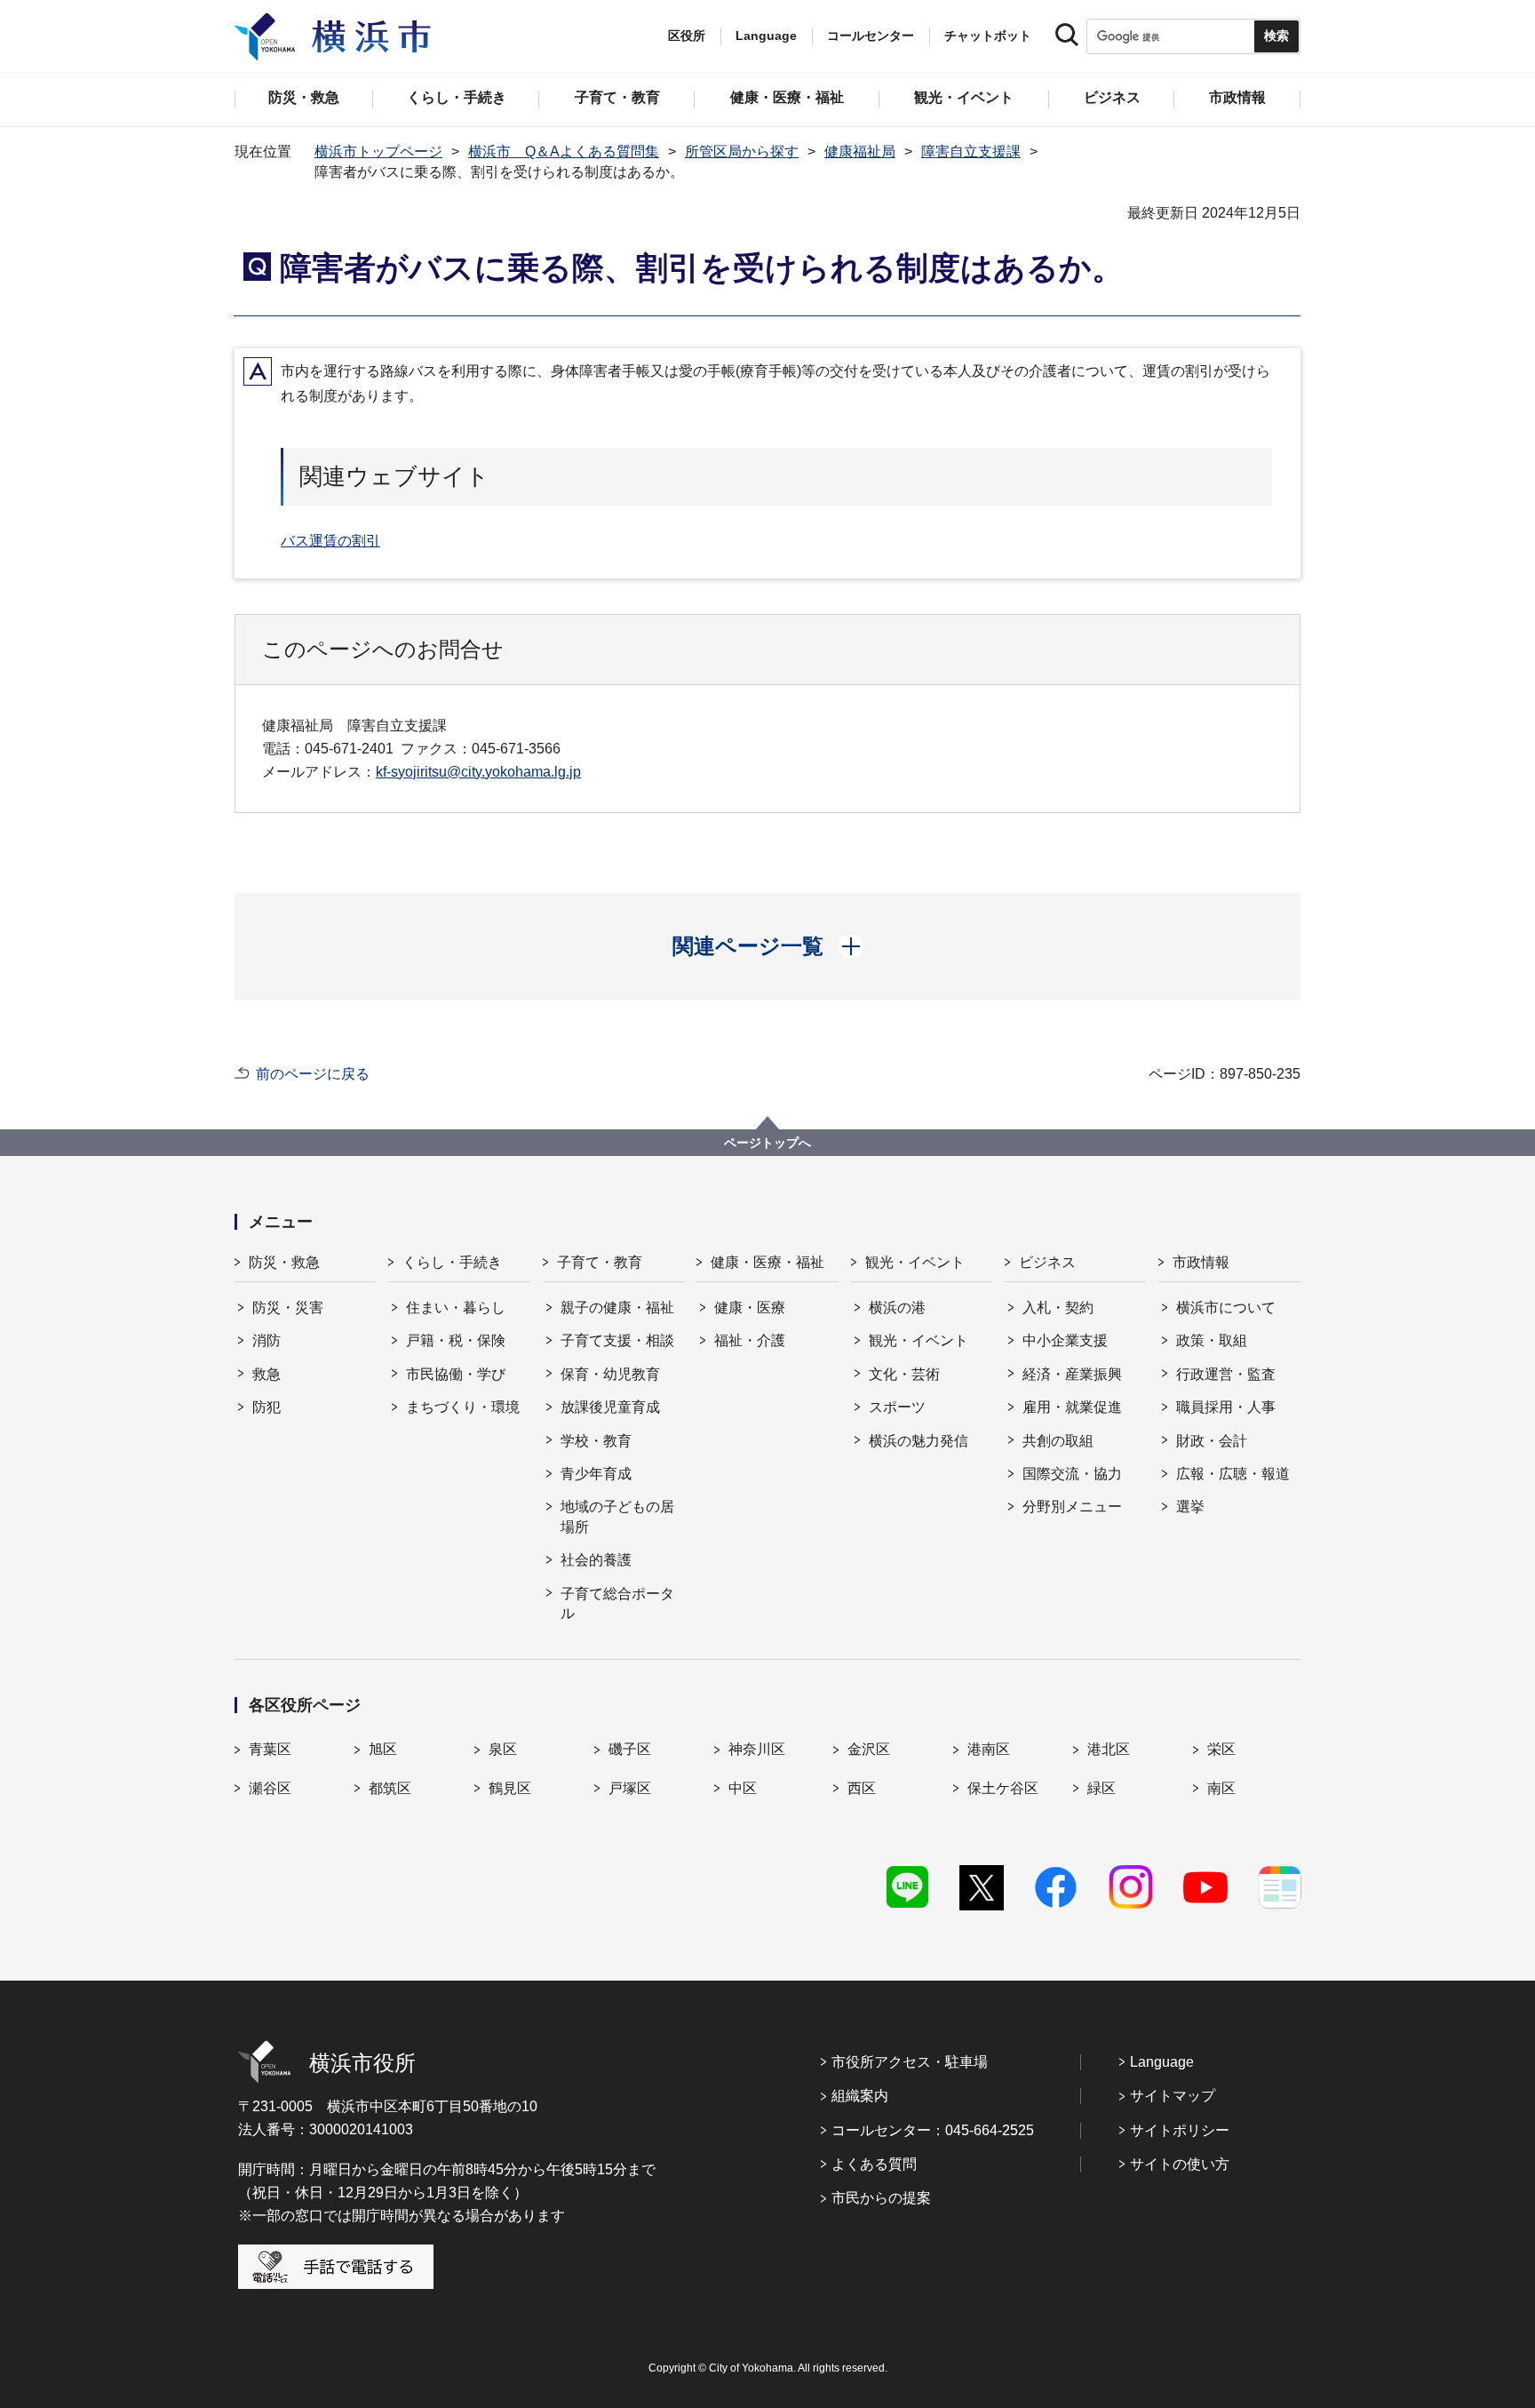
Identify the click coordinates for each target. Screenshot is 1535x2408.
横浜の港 (897, 1308)
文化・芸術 (904, 1374)
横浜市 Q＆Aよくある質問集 (564, 151)
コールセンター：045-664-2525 (933, 2130)
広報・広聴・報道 (1233, 1474)
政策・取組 (1212, 1340)
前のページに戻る (313, 1074)
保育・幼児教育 (610, 1374)
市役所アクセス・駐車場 (910, 2062)
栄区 (1221, 1749)
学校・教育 (596, 1441)
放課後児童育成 (610, 1407)
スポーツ (897, 1407)
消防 (266, 1340)
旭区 (383, 1749)
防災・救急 (284, 1262)
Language (1162, 2062)
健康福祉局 (860, 151)
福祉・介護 (750, 1340)
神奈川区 (757, 1749)
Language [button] (766, 36)
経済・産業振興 (1072, 1374)
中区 (743, 1788)
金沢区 (869, 1749)
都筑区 (390, 1788)
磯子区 (630, 1749)
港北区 (1109, 1749)
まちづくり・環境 (463, 1407)
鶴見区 (510, 1788)
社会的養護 (596, 1560)
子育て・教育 (600, 1262)
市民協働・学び (456, 1374)
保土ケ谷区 (1003, 1788)
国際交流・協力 (1072, 1474)
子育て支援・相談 (617, 1340)
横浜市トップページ (378, 151)
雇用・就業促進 (1072, 1407)
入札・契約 (1058, 1308)
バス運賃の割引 (330, 541)
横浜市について (1226, 1308)
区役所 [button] (687, 36)
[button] (768, 946)
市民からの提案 (881, 2198)
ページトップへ (767, 1143)
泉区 (503, 1749)
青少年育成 (596, 1474)
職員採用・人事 (1226, 1407)
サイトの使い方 (1180, 2164)
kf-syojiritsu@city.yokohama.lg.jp (478, 772)
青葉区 (270, 1749)
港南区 (989, 1749)
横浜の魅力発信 (919, 1441)
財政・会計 (1212, 1441)
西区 (862, 1788)
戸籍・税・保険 (456, 1340)
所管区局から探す (742, 151)
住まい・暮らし (456, 1308)
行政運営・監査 (1226, 1374)
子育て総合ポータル (617, 1603)
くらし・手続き (452, 1262)
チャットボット (988, 36)
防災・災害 (288, 1308)
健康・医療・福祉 (767, 1262)
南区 (1221, 1788)
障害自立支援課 (971, 151)
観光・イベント (915, 1262)
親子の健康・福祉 (617, 1308)
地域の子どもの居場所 (617, 1516)
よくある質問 (874, 2164)
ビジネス (1047, 1262)
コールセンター (871, 36)
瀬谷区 (270, 1788)
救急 (266, 1374)
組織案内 (860, 2096)
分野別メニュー (1072, 1507)
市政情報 (1201, 1262)
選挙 (1190, 1507)
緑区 (1102, 1788)
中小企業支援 (1065, 1340)
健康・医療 (750, 1308)
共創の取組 (1058, 1441)
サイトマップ (1173, 2096)
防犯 (266, 1407)
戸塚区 (630, 1788)
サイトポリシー (1180, 2130)
